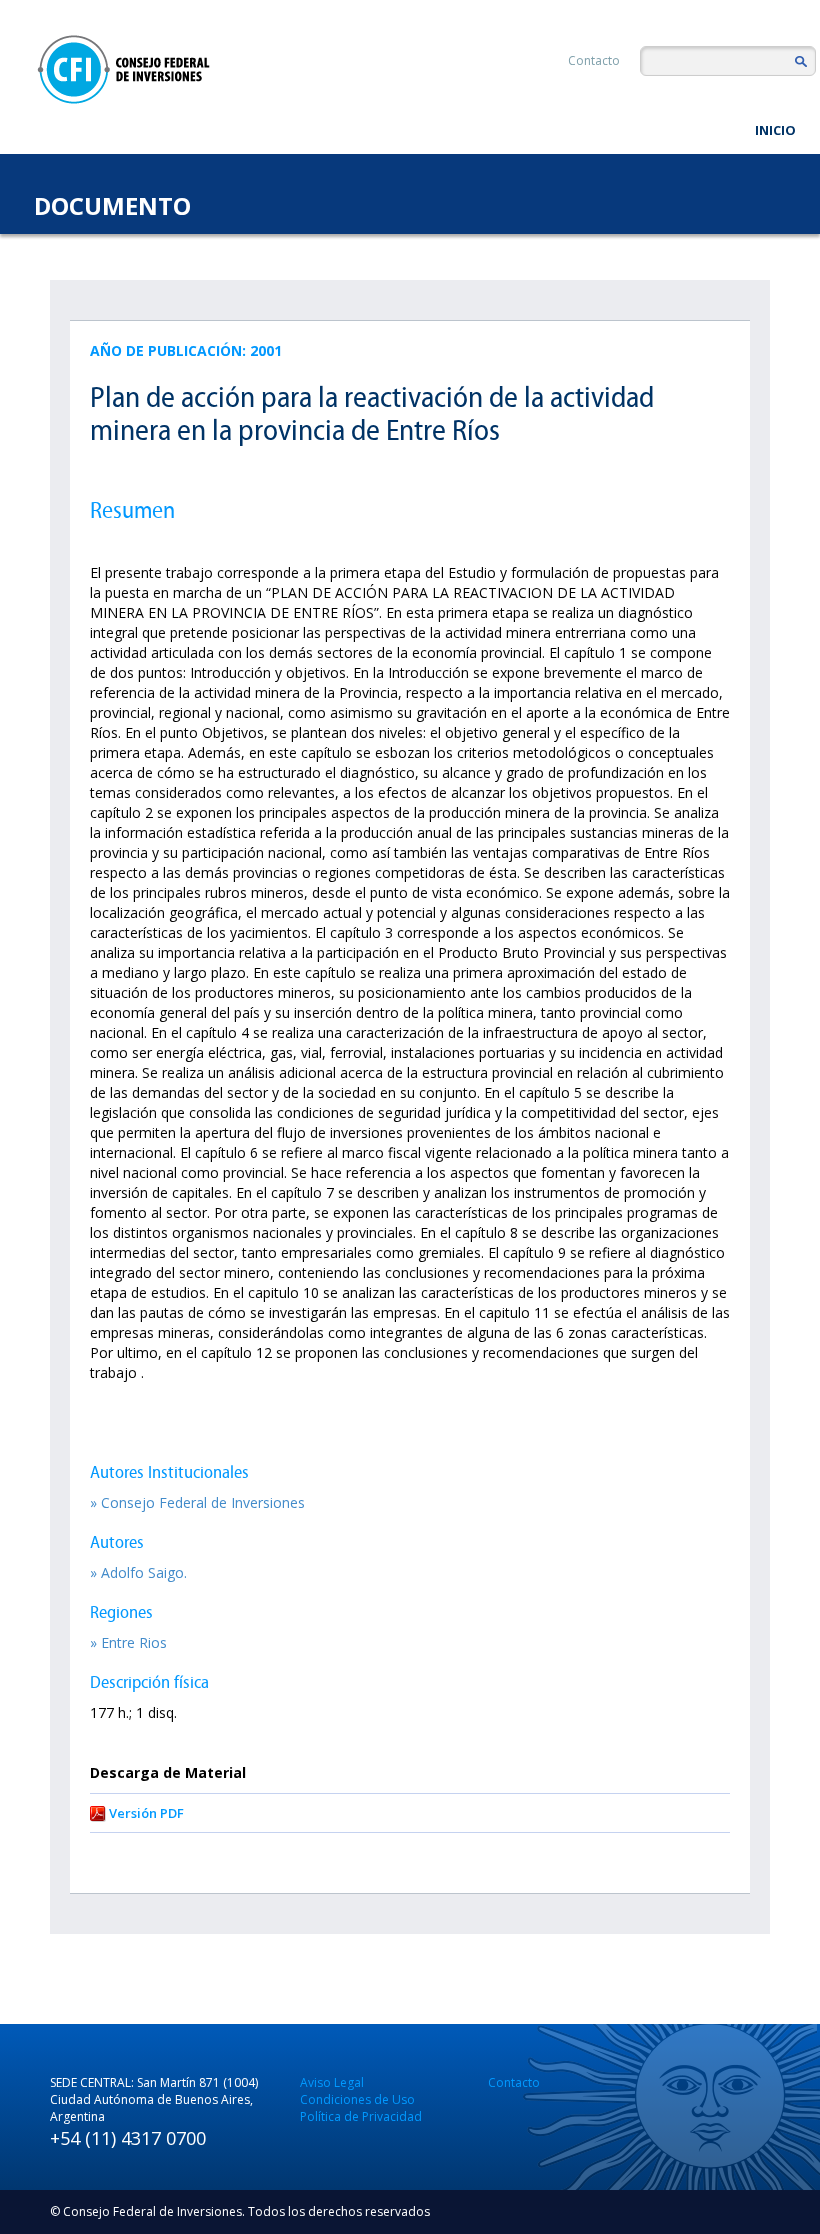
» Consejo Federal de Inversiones (197, 1502)
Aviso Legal (332, 2082)
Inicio (775, 130)
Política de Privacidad (361, 2116)
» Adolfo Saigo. (138, 1572)
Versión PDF (146, 1813)
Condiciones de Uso (357, 2099)
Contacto (594, 60)
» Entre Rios (128, 1642)
